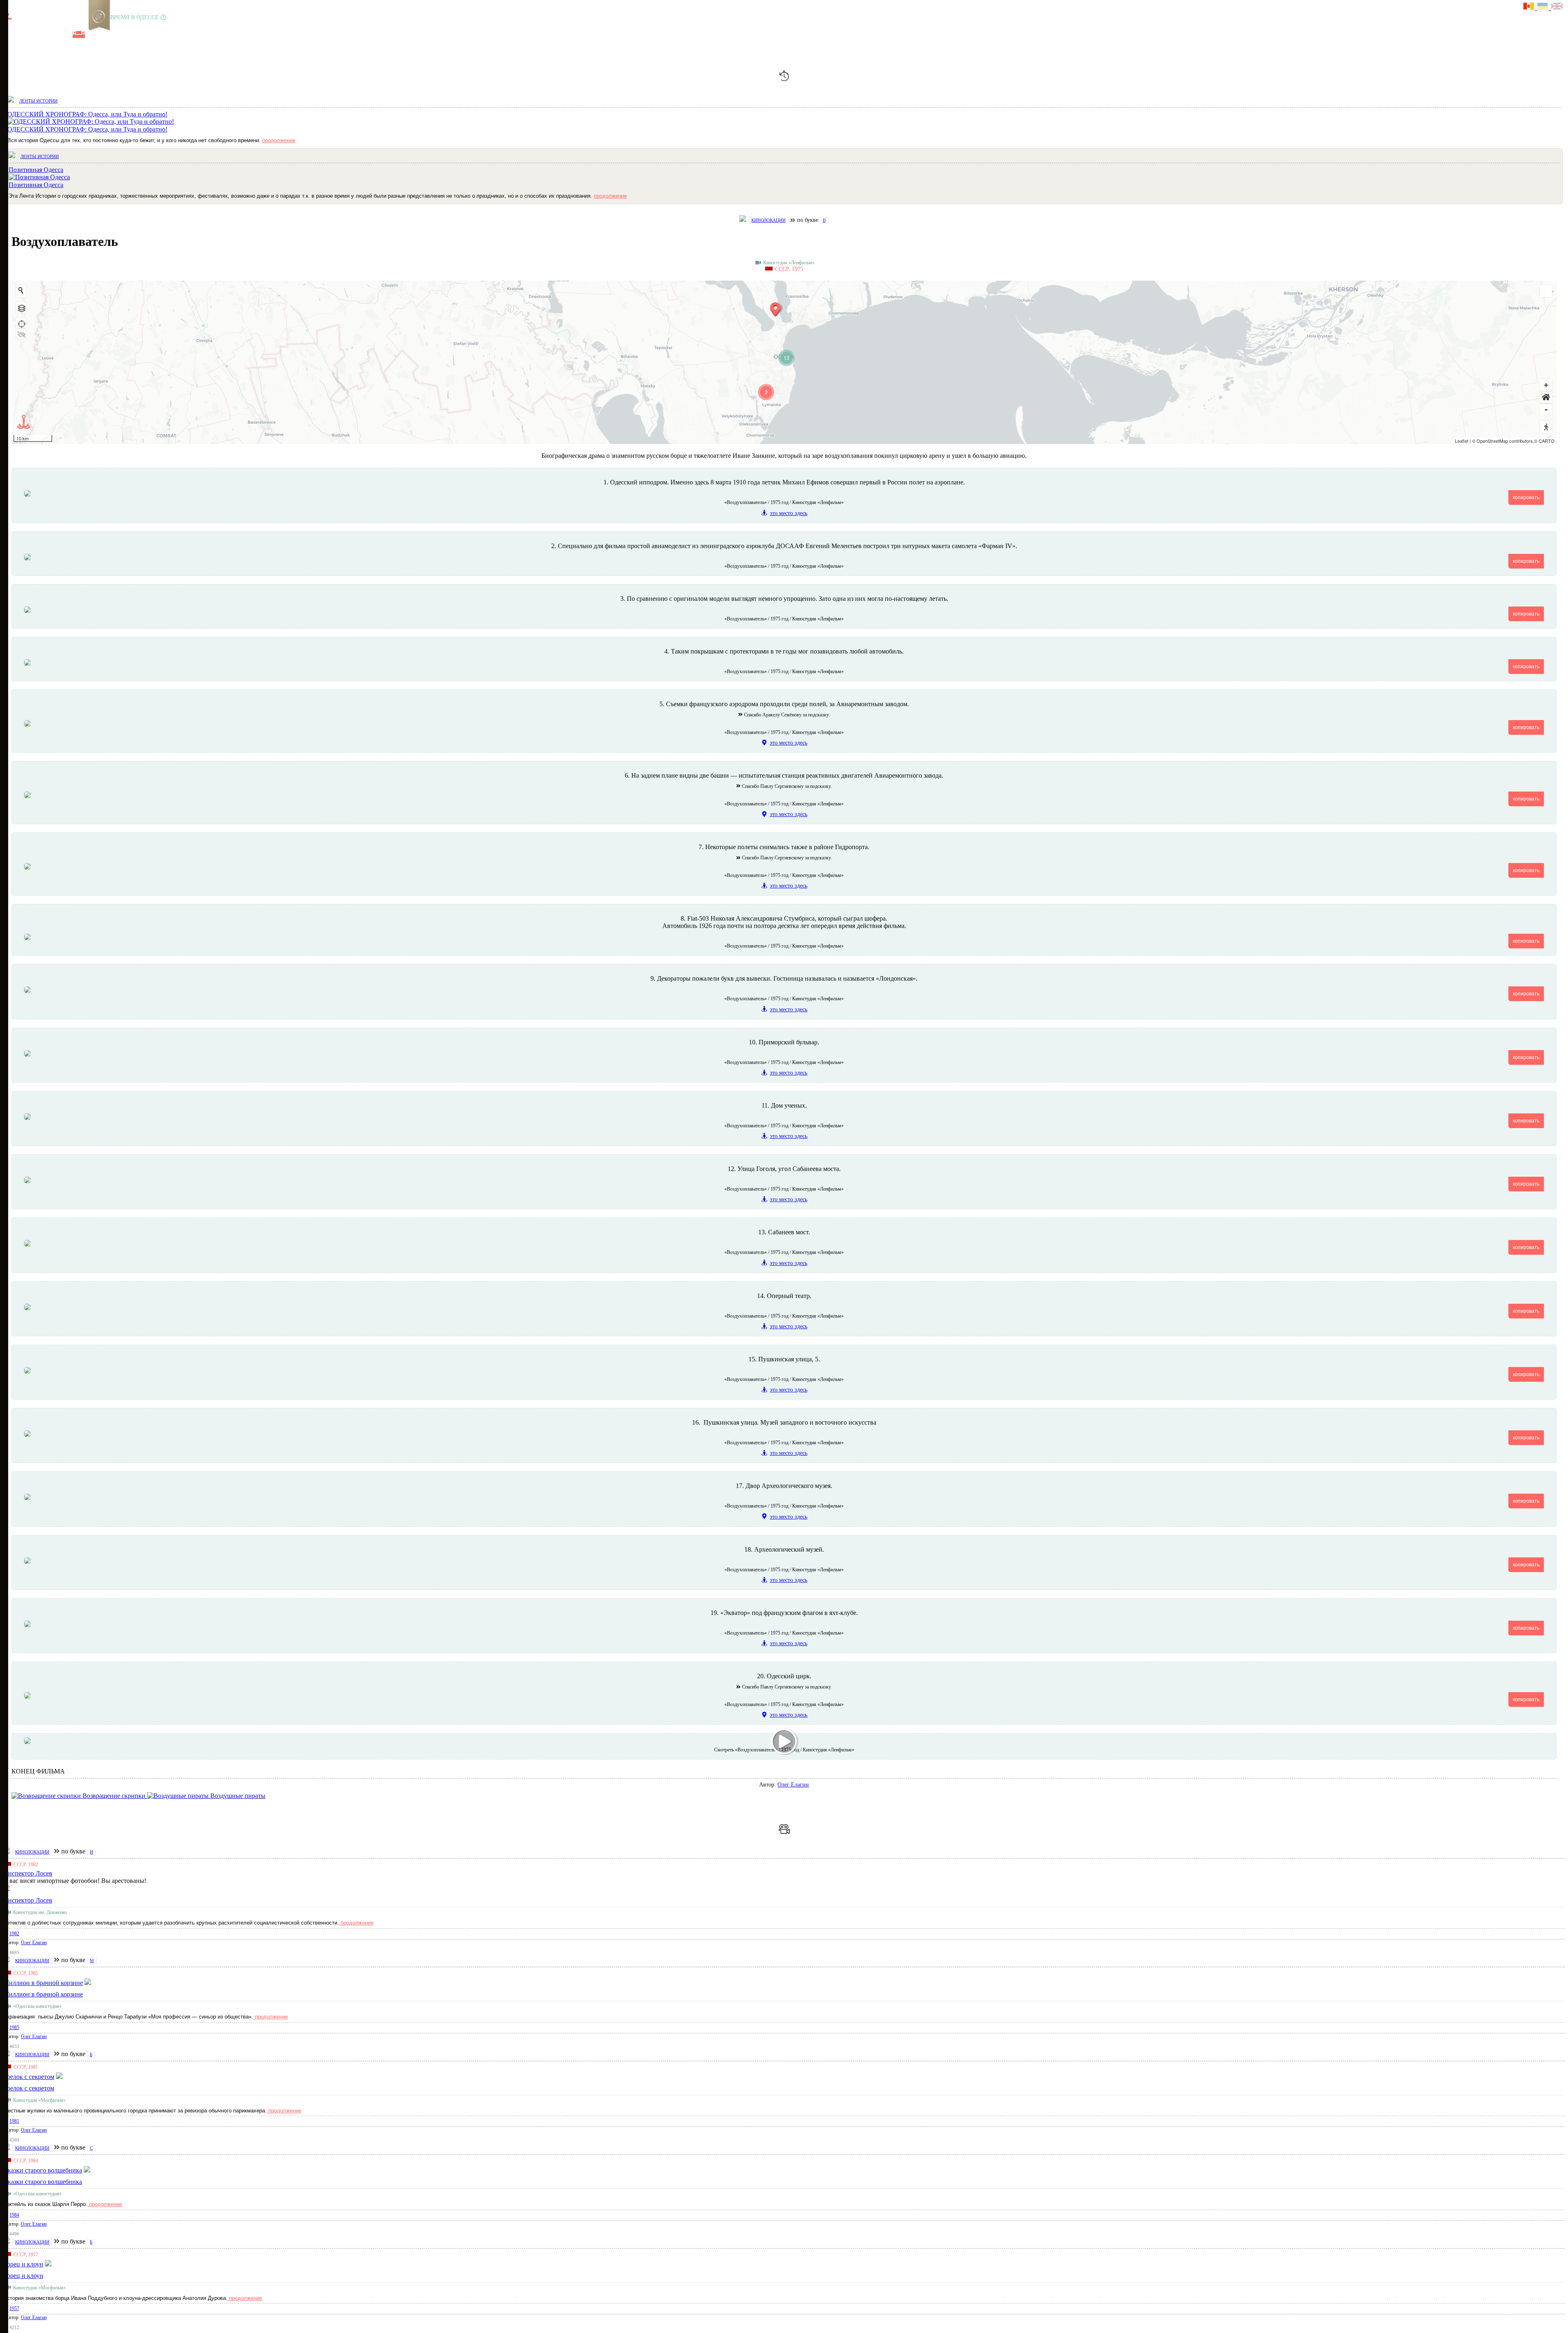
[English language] (1557, 7)
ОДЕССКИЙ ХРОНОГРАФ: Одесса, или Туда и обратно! (87, 129)
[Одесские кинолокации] (79, 35)
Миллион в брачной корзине (43, 1994)
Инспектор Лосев (28, 1900)
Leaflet (1462, 441)
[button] (1546, 397)
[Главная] (9, 35)
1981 (14, 2121)
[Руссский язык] (1530, 7)
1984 (14, 2215)
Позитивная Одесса (36, 185)
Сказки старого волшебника (43, 2182)
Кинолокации (768, 220)
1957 (14, 2308)
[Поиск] (106, 35)
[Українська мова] (1544, 7)
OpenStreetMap (1492, 441)
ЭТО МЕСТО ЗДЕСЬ (788, 513)
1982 (14, 1934)
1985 (14, 2027)
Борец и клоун (23, 2276)
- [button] (1546, 409)
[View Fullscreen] (1546, 291)
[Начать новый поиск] (21, 290)
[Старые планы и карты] (51, 35)
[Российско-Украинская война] (37, 35)
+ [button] (1546, 385)
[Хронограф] (23, 35)
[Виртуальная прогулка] (93, 35)
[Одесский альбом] (65, 35)
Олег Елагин (793, 1785)
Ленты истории (38, 101)
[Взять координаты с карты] (21, 323)
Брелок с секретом (29, 2088)
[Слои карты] (21, 308)
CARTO (1547, 441)
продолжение (279, 140)
